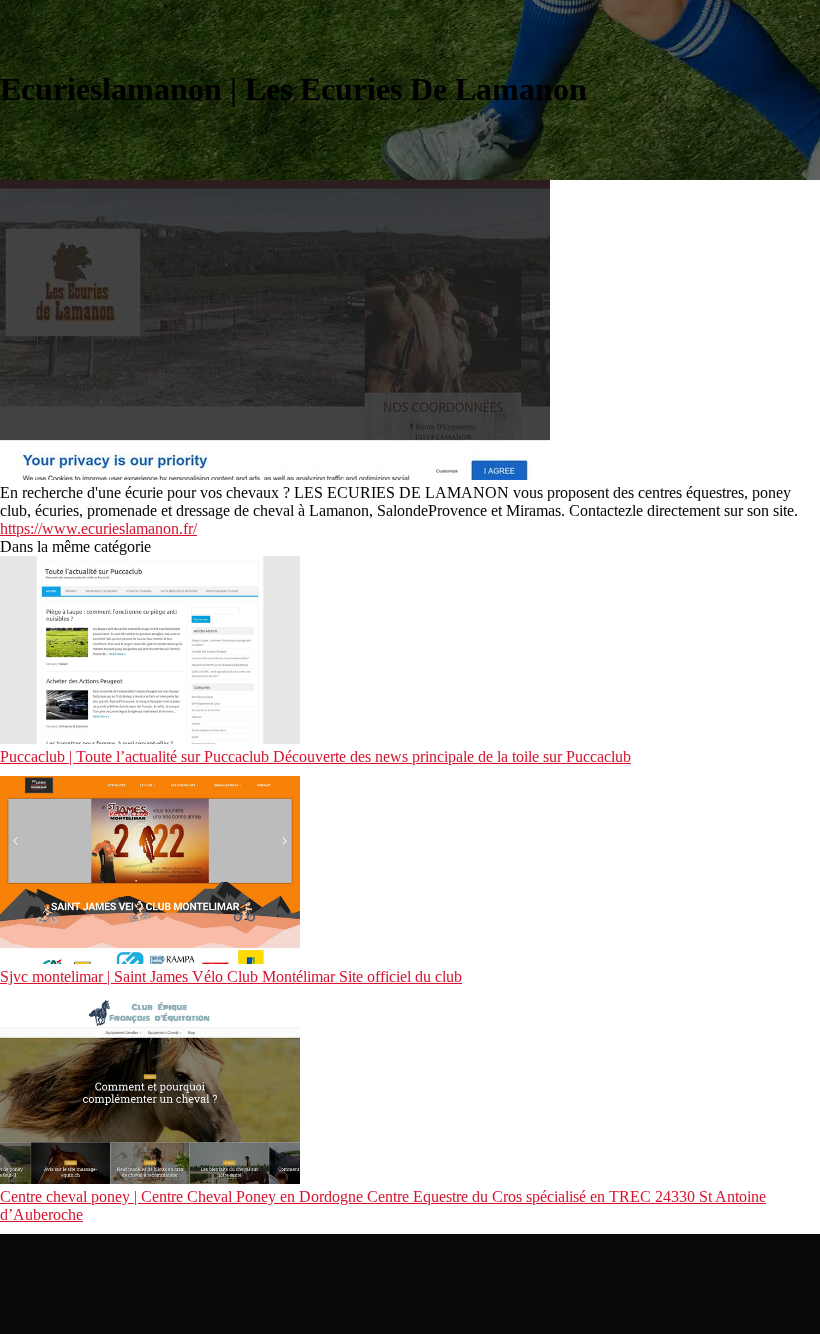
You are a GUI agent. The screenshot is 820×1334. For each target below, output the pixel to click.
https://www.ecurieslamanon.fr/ (98, 528)
